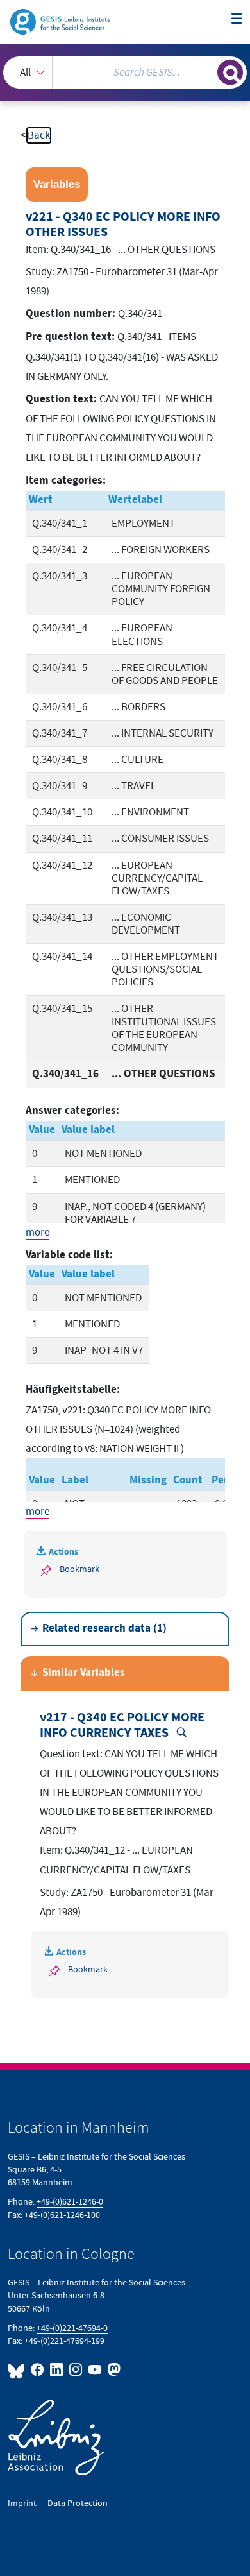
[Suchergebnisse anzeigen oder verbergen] (230, 73)
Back (39, 135)
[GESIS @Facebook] (38, 2370)
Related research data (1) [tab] (104, 1629)
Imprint (23, 2503)
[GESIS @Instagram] (76, 2370)
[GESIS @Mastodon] (113, 2370)
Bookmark (79, 1569)
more (37, 1233)
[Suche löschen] (207, 71)
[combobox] (125, 73)
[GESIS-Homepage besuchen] (61, 21)
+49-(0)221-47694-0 (72, 2328)
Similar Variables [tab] (84, 1673)
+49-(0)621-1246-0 (70, 2202)
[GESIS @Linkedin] (57, 2370)
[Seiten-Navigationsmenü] (237, 20)
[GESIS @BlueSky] (18, 2370)
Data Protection (78, 2503)
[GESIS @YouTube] (96, 2370)
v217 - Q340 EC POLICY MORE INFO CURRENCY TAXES (122, 1725)
